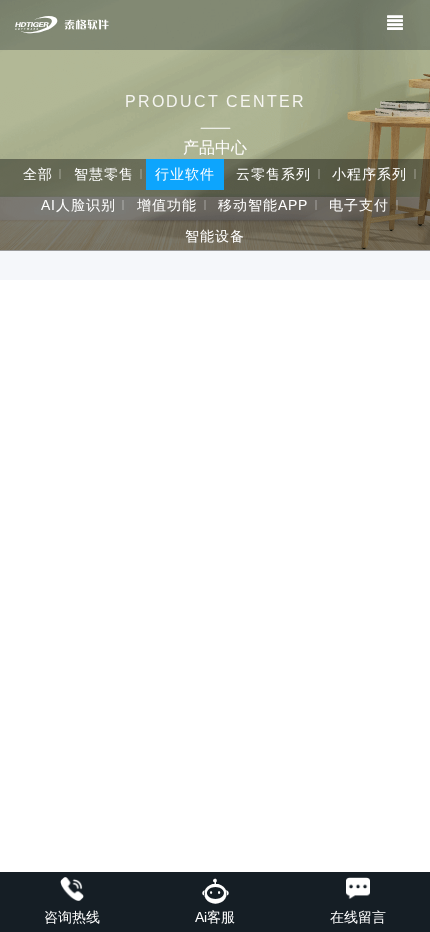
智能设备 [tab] (215, 236)
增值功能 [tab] (167, 205)
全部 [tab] (38, 174)
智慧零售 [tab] (104, 174)
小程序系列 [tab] (369, 174)
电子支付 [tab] (359, 205)
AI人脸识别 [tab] (78, 205)
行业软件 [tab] (185, 174)
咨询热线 (72, 917)
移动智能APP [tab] (263, 205)
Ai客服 (215, 917)
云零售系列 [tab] (273, 174)
